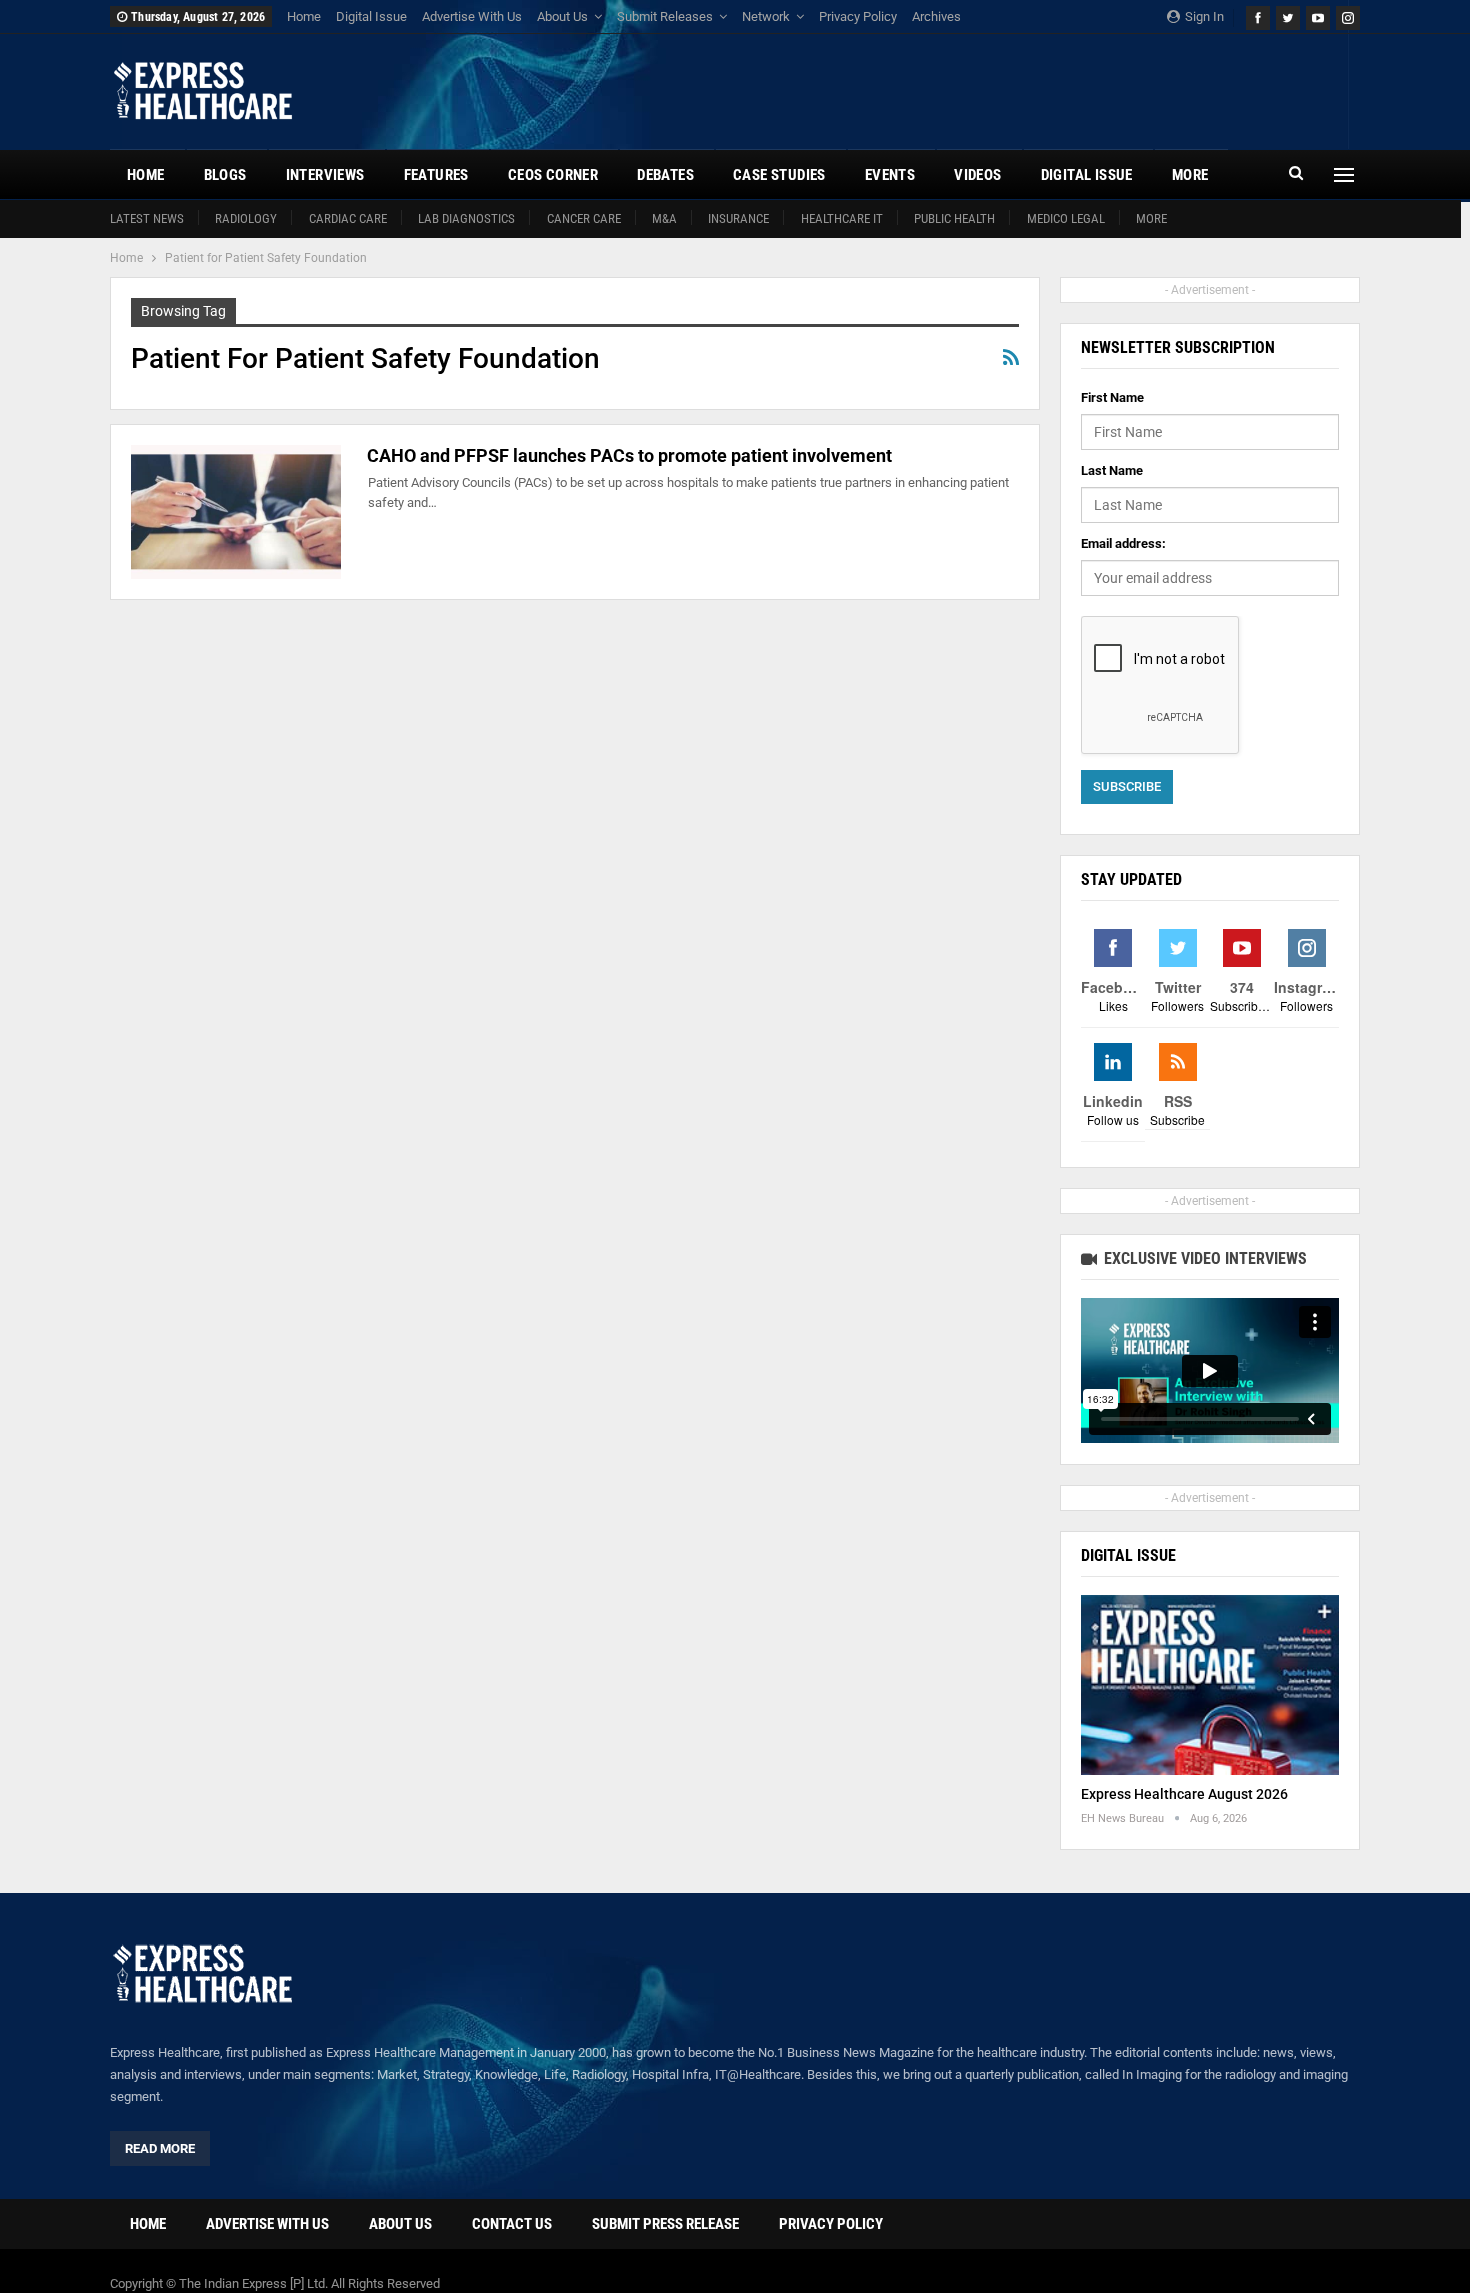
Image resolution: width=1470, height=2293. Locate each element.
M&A (664, 218)
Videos (977, 175)
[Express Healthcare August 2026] (1210, 1685)
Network (766, 16)
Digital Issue (371, 16)
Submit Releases (665, 16)
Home (304, 16)
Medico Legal (1066, 218)
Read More (160, 2148)
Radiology (246, 218)
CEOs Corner (553, 175)
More (1151, 218)
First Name (1112, 397)
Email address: (1123, 543)
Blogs (225, 175)
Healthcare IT (842, 218)
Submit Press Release (665, 2224)
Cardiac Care (348, 218)
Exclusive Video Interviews (1203, 1258)
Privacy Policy (858, 16)
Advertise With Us (472, 16)
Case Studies (779, 175)
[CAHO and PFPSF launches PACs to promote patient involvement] (236, 512)
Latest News (147, 218)
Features (436, 175)
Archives (936, 16)
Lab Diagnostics (466, 218)
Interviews (325, 175)
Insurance (738, 218)
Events (890, 175)
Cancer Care (584, 218)
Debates (665, 175)
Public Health (954, 218)
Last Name (1112, 470)
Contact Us (512, 2224)
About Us (562, 16)
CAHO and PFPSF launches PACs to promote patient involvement (629, 455)
